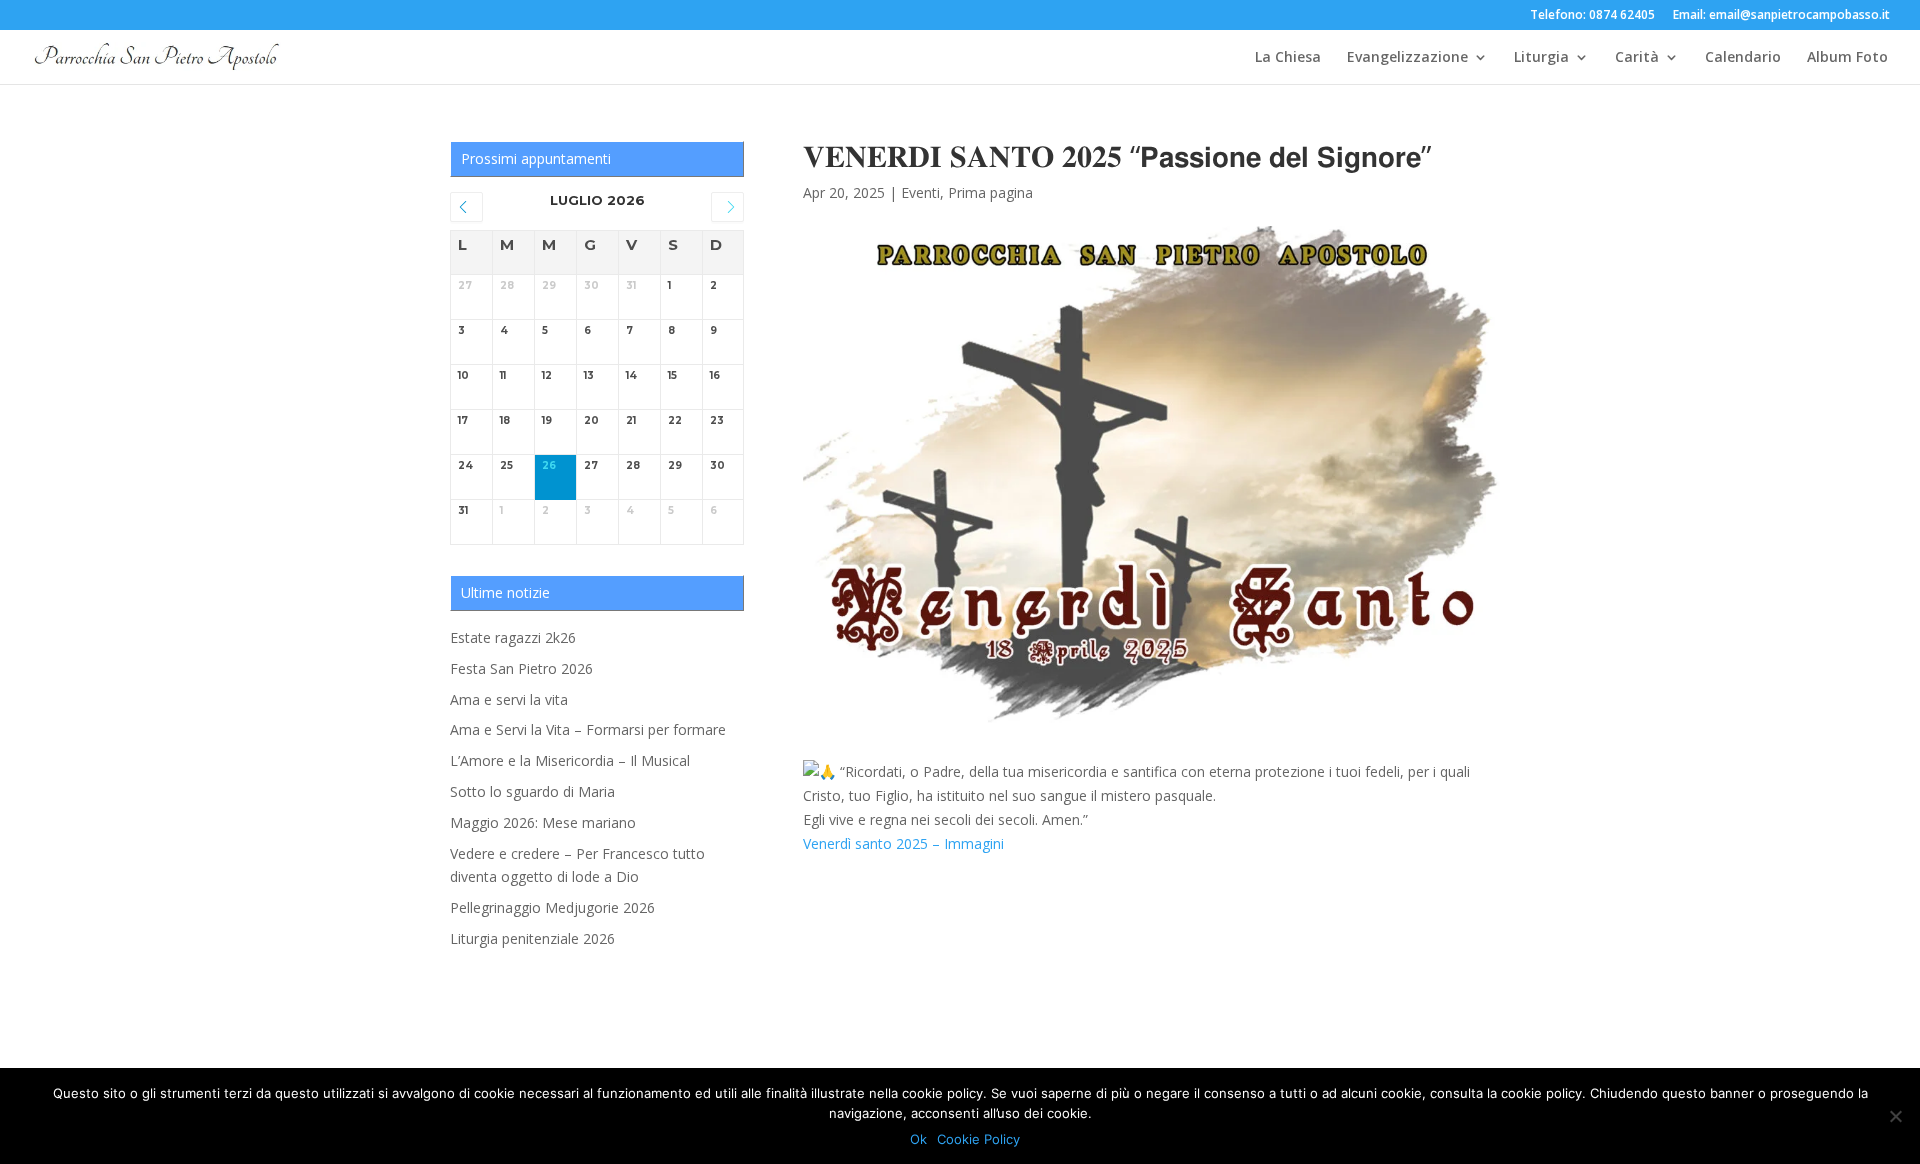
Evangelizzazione (1407, 58)
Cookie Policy (978, 1139)
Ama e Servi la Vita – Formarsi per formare (588, 729)
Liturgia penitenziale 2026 (532, 938)
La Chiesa (1288, 58)
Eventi (920, 192)
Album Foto (1847, 58)
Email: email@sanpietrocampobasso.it (1781, 16)
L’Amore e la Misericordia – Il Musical (570, 760)
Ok (918, 1139)
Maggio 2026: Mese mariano (543, 822)
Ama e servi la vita (509, 699)
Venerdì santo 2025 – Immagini (903, 843)
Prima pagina (990, 192)
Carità (1637, 58)
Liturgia (1541, 58)
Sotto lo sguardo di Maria (532, 791)
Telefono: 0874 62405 (1592, 16)
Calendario (1743, 58)
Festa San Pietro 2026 (521, 668)
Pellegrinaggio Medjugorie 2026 (552, 907)
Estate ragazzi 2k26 (513, 637)
